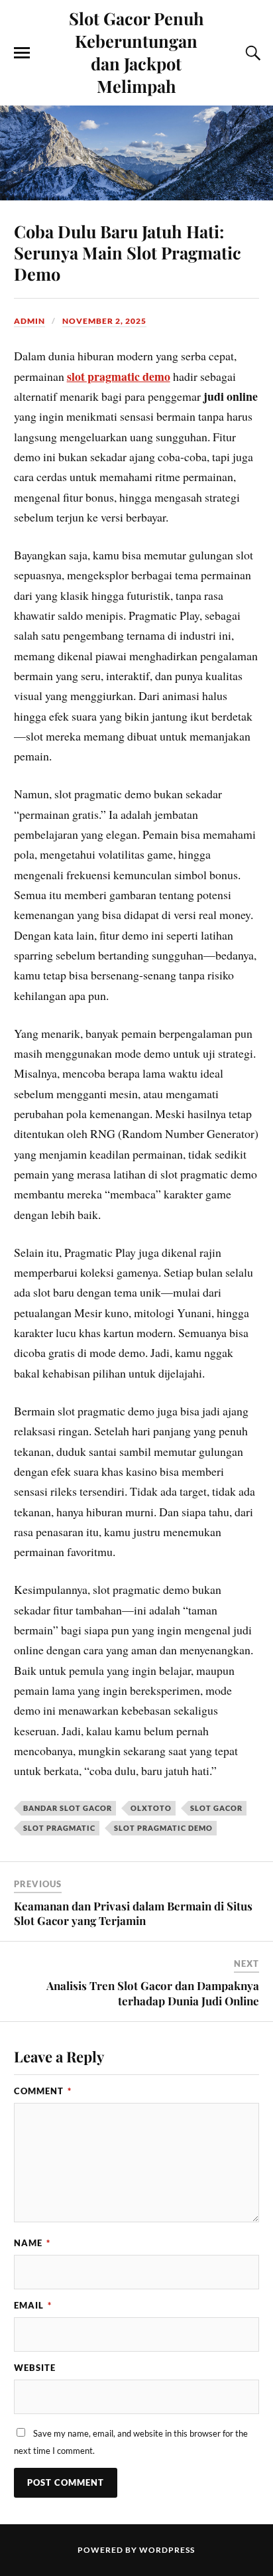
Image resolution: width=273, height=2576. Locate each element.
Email (33, 2305)
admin (29, 321)
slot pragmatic (59, 1828)
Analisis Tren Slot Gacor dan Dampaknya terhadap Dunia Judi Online (153, 1993)
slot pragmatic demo (119, 376)
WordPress (167, 2550)
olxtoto (151, 1808)
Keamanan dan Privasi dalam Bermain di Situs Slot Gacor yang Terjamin (133, 1913)
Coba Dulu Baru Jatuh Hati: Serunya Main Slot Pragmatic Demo (128, 252)
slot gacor (216, 1808)
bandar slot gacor (68, 1808)
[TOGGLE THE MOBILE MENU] (22, 53)
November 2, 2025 (104, 321)
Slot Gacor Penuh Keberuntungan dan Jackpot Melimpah (136, 52)
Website (35, 2368)
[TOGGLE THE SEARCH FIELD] (251, 53)
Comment (43, 2091)
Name (32, 2243)
